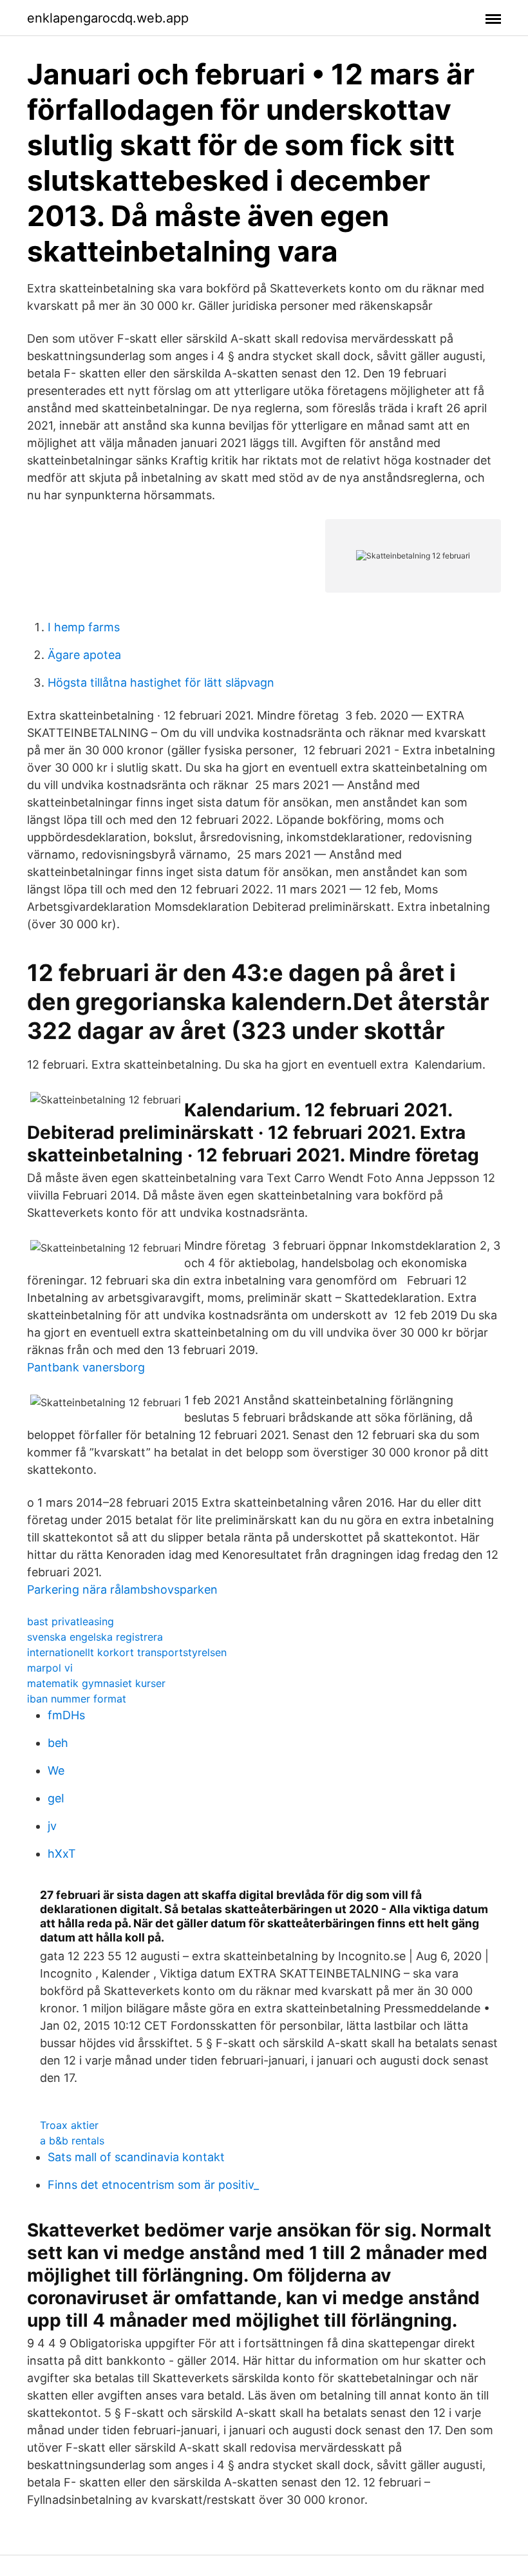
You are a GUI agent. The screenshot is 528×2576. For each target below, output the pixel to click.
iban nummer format (77, 1699)
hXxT (62, 1854)
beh (58, 1743)
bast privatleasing (71, 1621)
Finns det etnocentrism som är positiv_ (153, 2185)
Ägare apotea (84, 655)
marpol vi (50, 1668)
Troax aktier (69, 2125)
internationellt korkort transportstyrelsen (127, 1652)
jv (52, 1826)
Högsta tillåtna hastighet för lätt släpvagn (161, 682)
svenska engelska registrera (95, 1637)
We (56, 1770)
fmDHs (66, 1715)
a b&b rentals (72, 2141)
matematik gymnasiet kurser (96, 1683)
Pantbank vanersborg (86, 1367)
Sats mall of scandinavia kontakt (136, 2157)
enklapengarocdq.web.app (108, 18)
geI (56, 1798)
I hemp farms (84, 627)
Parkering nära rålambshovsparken (122, 1589)
